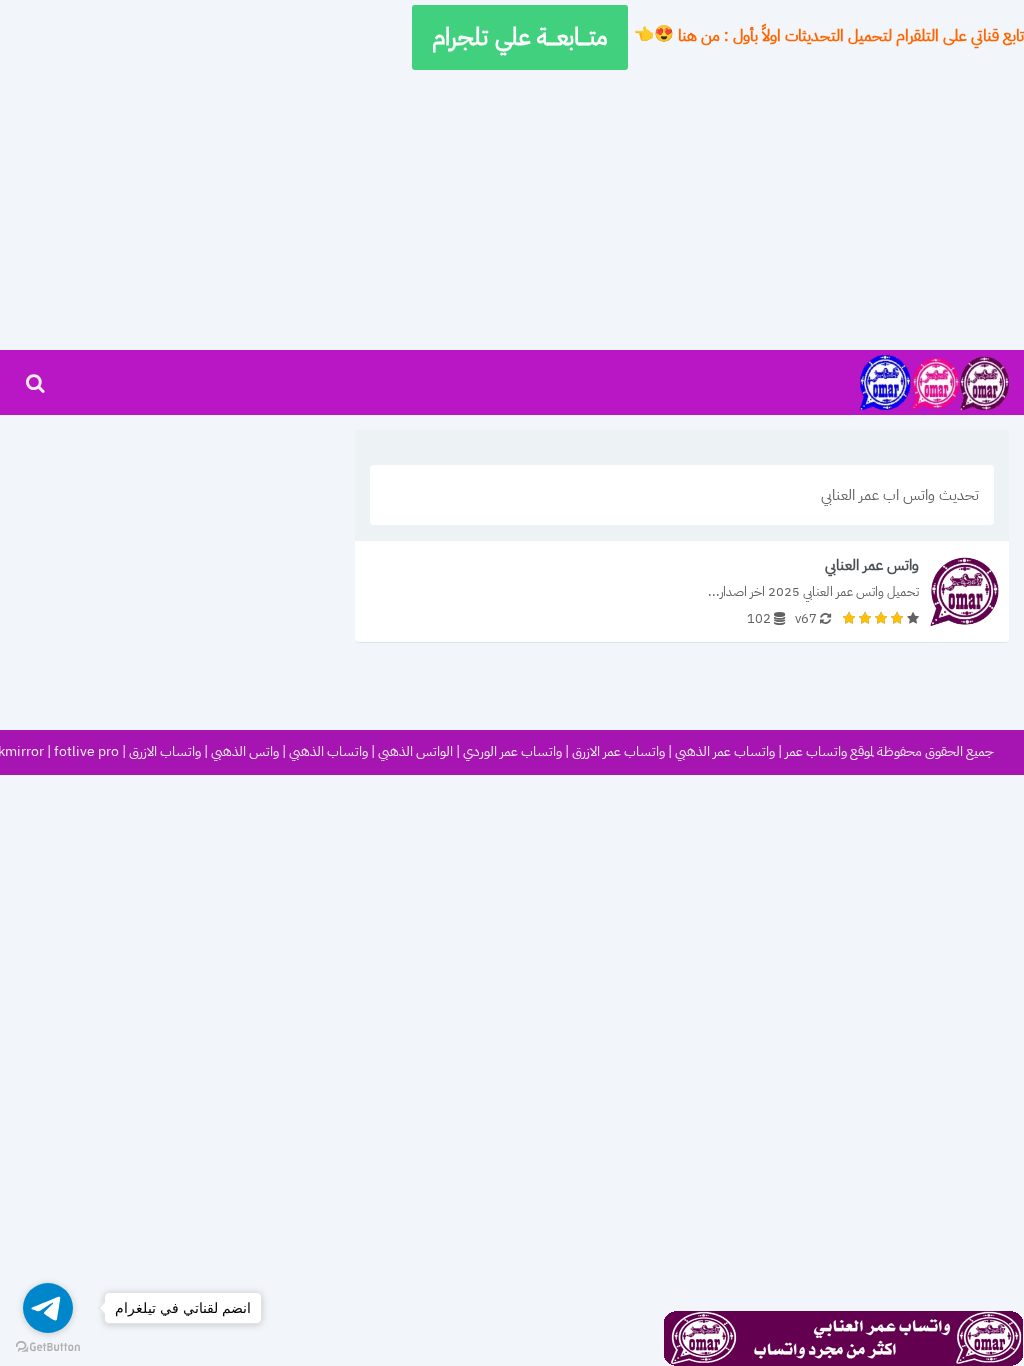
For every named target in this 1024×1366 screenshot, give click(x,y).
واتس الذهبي (245, 752)
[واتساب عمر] (934, 382)
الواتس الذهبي (415, 752)
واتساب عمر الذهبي (725, 752)
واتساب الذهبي (328, 752)
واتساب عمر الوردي (512, 752)
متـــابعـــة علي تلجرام (520, 37)
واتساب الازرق (165, 752)
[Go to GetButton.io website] (48, 1346)
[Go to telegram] (48, 1308)
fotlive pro (86, 752)
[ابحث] (35, 383)
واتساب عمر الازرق (618, 752)
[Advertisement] (512, 210)
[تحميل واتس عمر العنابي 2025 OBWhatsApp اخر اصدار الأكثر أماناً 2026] (682, 591)
